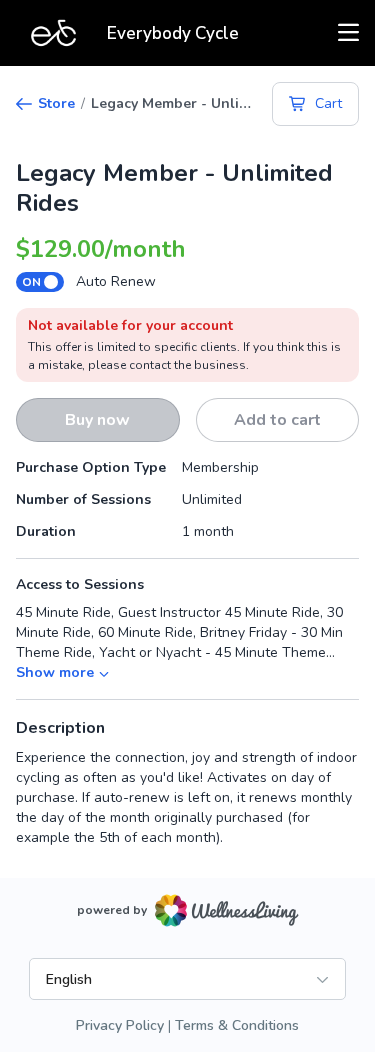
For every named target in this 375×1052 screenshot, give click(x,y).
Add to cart (277, 420)
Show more (55, 672)
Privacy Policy (120, 1025)
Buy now (97, 420)
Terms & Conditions (237, 1025)
